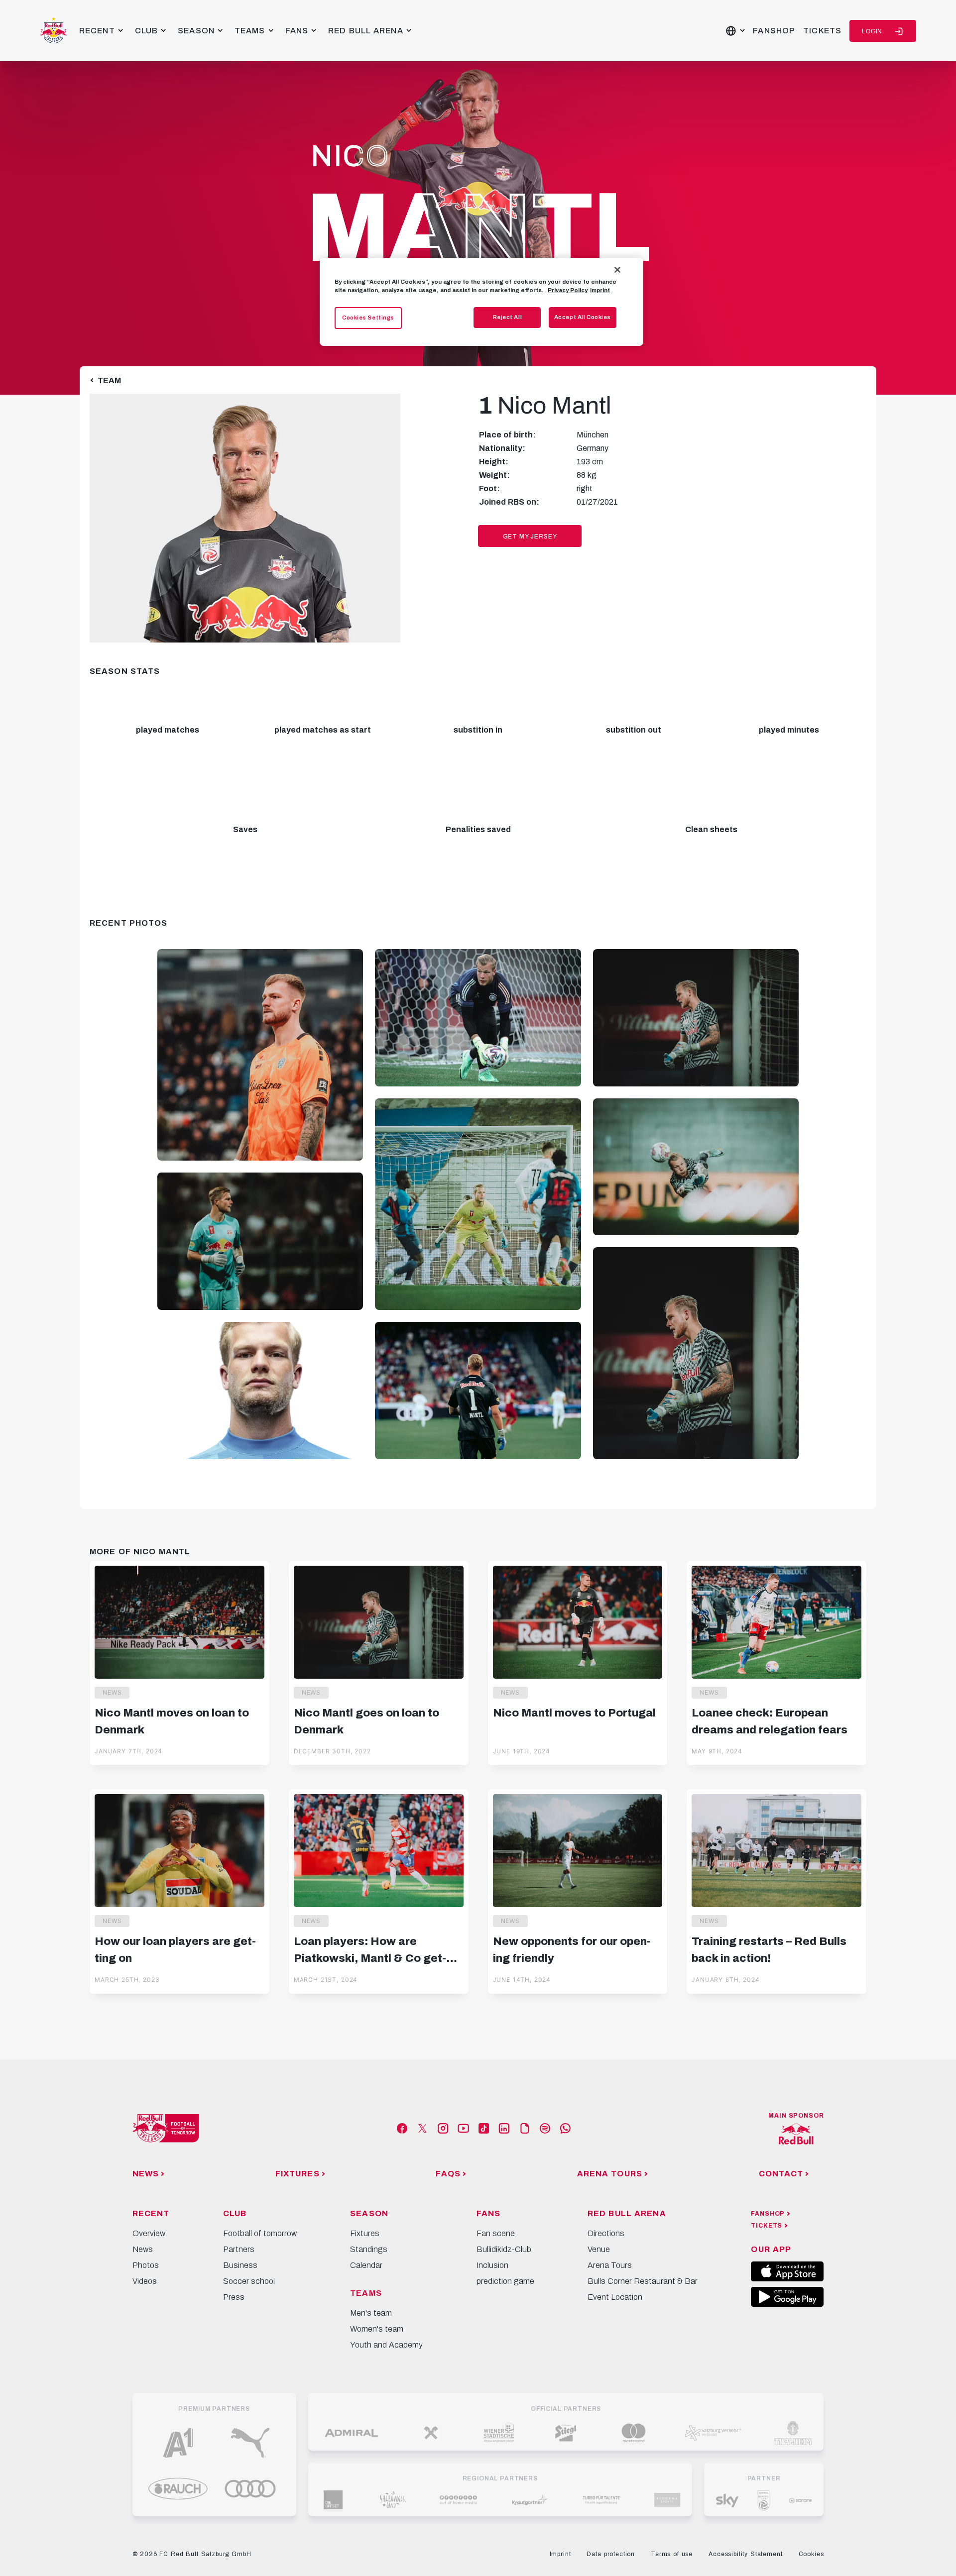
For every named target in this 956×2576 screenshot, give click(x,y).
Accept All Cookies (583, 317)
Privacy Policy (568, 290)
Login (872, 31)
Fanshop (774, 31)
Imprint (600, 290)
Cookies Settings (368, 318)
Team (109, 380)
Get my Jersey (530, 537)
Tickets (822, 31)
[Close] (617, 270)
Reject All (508, 317)
